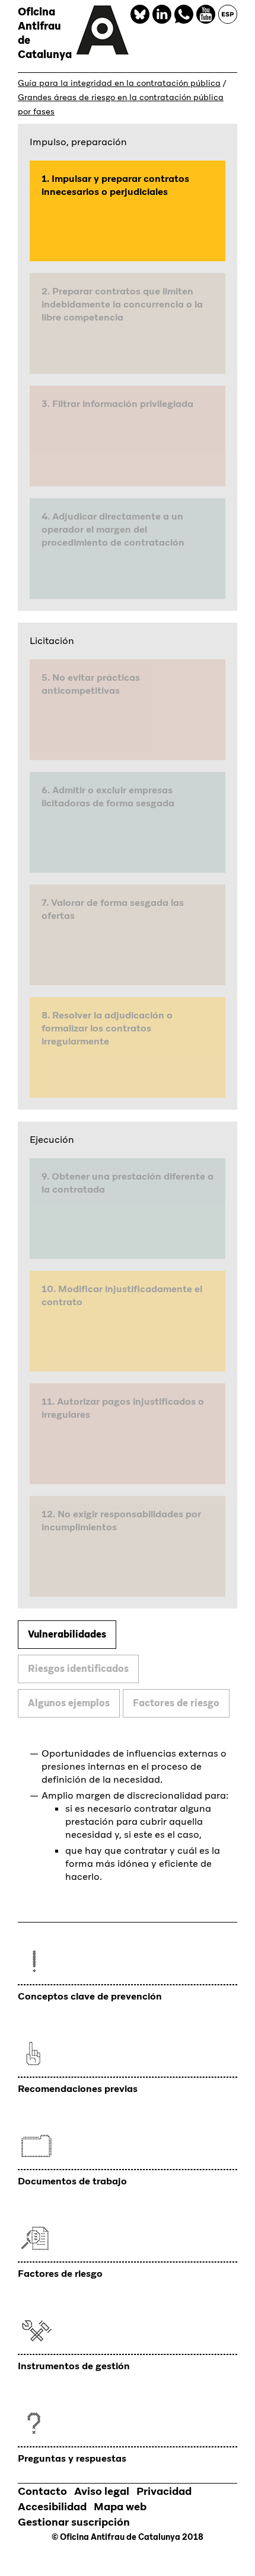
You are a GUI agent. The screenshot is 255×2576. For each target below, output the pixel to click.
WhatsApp (184, 14)
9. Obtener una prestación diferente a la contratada (128, 1183)
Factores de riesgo (176, 1703)
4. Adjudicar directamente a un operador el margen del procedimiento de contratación (113, 529)
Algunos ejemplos (69, 1703)
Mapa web (120, 2506)
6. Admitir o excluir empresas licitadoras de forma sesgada (108, 797)
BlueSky (140, 14)
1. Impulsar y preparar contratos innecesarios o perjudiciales (115, 185)
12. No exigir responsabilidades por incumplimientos (121, 1521)
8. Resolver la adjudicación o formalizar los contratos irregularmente (107, 1028)
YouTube (206, 14)
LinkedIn (162, 14)
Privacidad (164, 2491)
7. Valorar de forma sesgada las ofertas (113, 909)
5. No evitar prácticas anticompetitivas (91, 684)
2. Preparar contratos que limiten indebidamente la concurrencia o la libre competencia (122, 304)
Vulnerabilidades (67, 1634)
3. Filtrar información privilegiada (117, 404)
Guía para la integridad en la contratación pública (119, 83)
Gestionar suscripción (74, 2522)
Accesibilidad (52, 2506)
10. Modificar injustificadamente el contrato (122, 1295)
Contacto (42, 2491)
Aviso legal (102, 2491)
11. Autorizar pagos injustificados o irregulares (123, 1408)
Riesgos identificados (78, 1669)
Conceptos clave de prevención (90, 1996)
